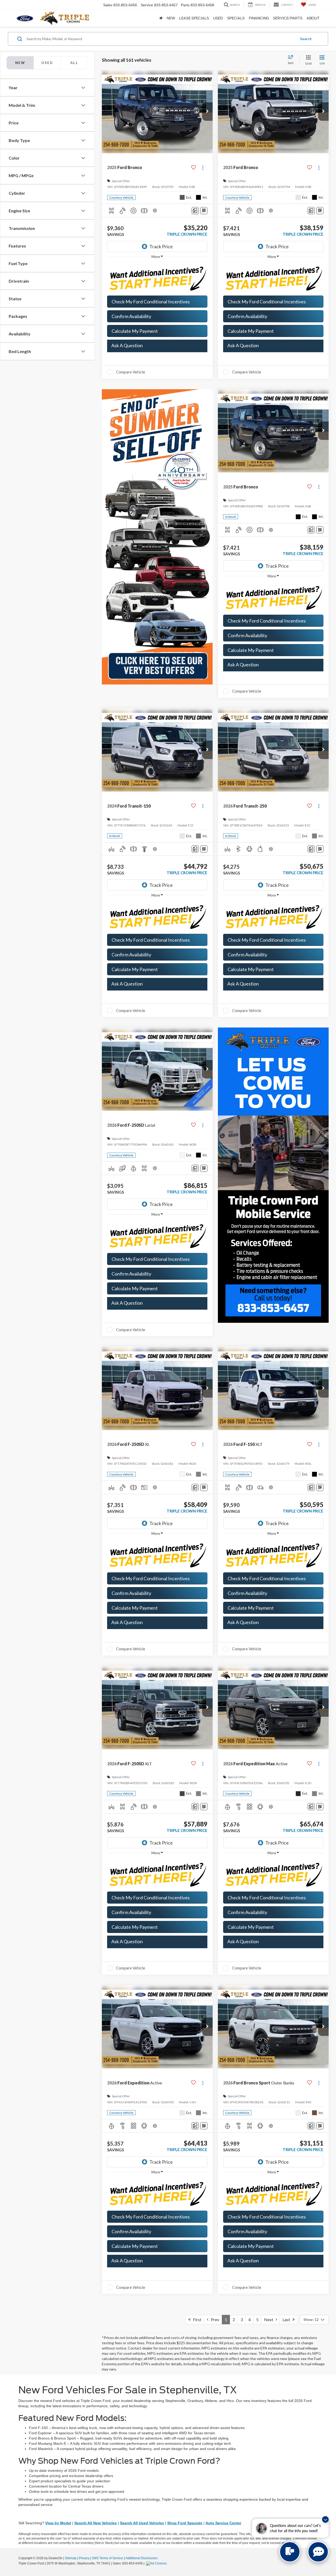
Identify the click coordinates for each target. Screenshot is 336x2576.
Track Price (161, 246)
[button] (207, 112)
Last (287, 2319)
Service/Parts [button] (288, 18)
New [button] (171, 18)
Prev (214, 2319)
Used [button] (218, 18)
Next (270, 2319)
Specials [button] (236, 18)
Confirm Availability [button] (131, 316)
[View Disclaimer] (155, 210)
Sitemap (71, 2558)
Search (306, 39)
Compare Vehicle (131, 372)
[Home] (161, 18)
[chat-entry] (290, 2552)
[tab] (47, 63)
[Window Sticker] (204, 211)
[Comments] (195, 211)
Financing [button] (259, 18)
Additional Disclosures (141, 2558)
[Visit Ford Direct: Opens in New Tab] (157, 2563)
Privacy (84, 2558)
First (196, 2319)
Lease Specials (194, 18)
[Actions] (203, 168)
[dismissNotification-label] (325, 2519)
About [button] (313, 18)
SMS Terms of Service (107, 2558)
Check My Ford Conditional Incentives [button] (151, 302)
